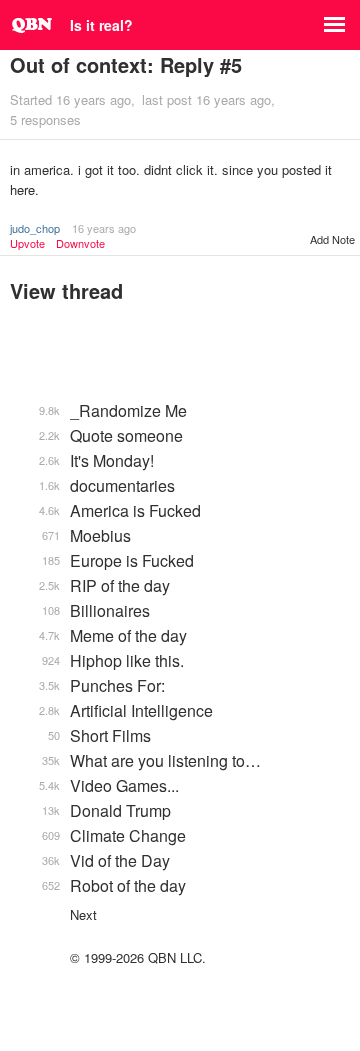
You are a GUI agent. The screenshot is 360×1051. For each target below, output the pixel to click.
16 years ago (104, 228)
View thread (66, 290)
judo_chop (35, 228)
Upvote (27, 243)
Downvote (80, 243)
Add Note (332, 239)
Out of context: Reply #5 (126, 64)
